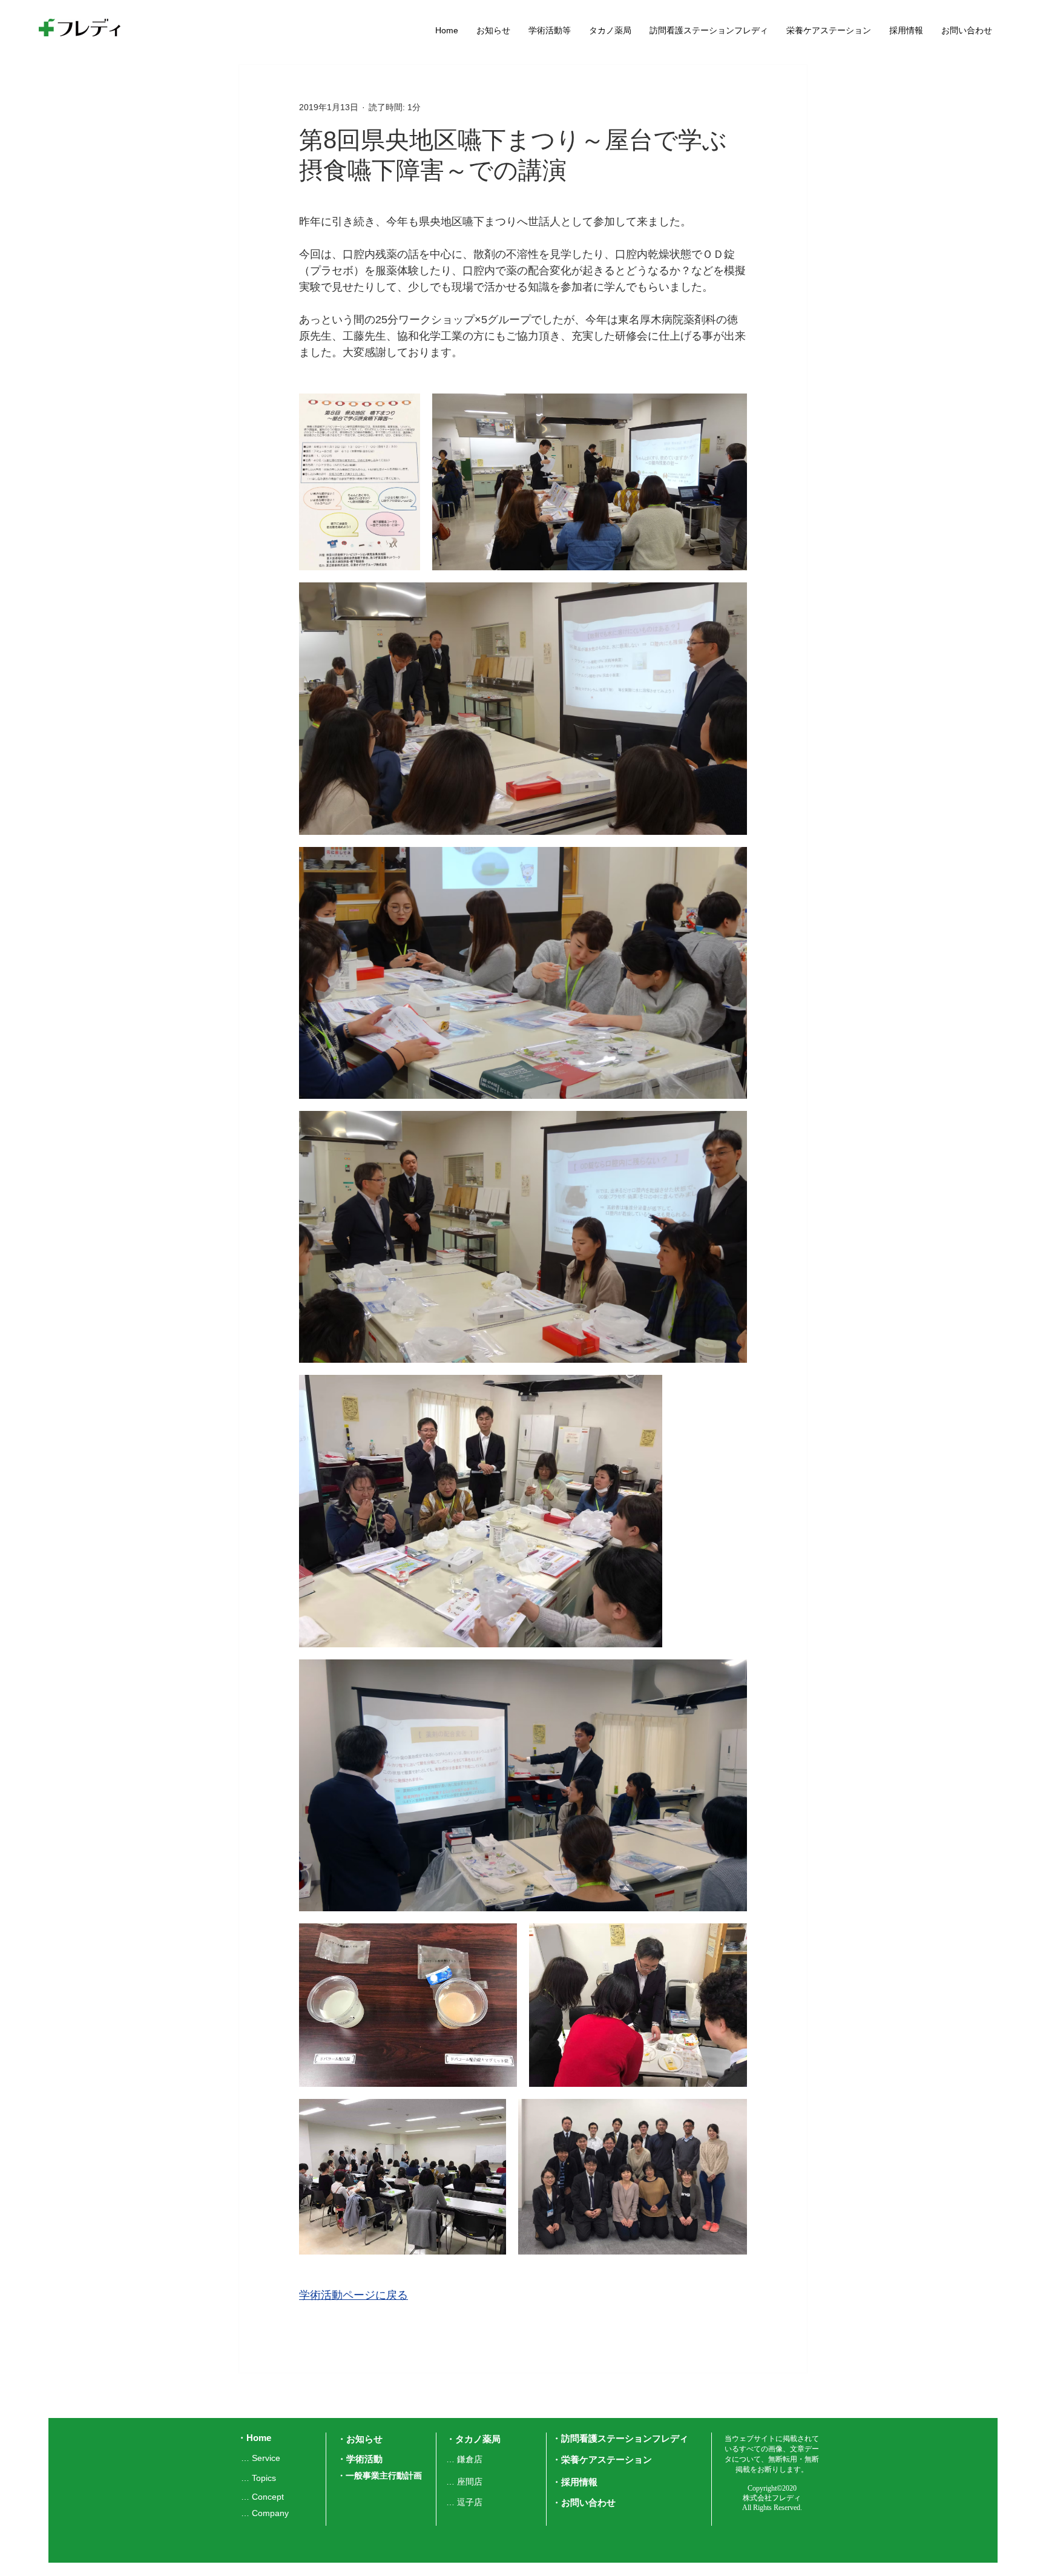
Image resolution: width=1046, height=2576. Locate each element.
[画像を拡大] (360, 482)
